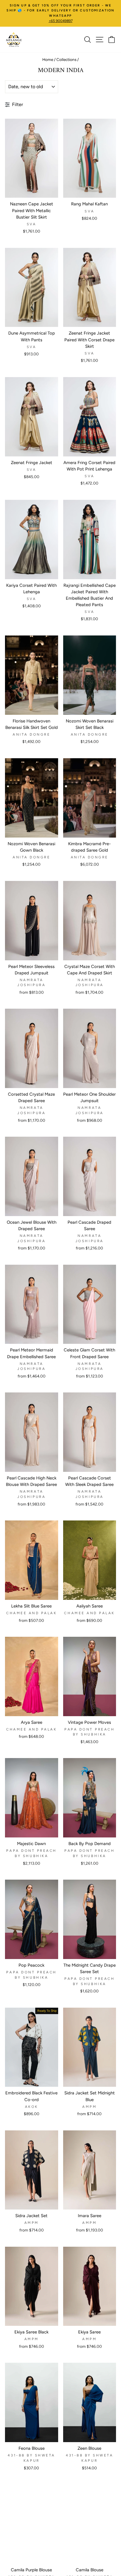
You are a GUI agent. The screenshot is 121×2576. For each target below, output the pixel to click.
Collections (66, 59)
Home (48, 59)
